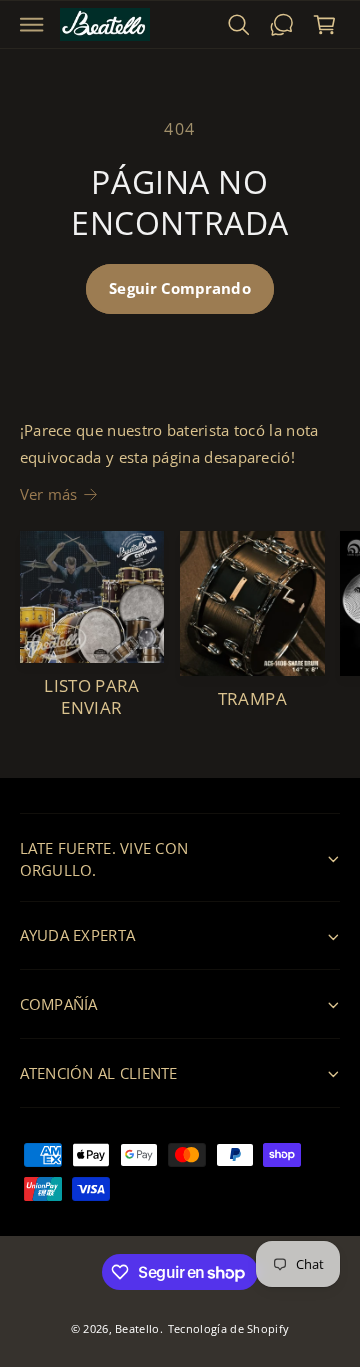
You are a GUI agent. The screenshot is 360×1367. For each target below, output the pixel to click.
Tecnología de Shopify (228, 1328)
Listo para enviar (92, 696)
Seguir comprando (179, 288)
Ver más (49, 494)
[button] (31, 24)
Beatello (137, 1328)
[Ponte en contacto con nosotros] (281, 24)
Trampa (252, 699)
